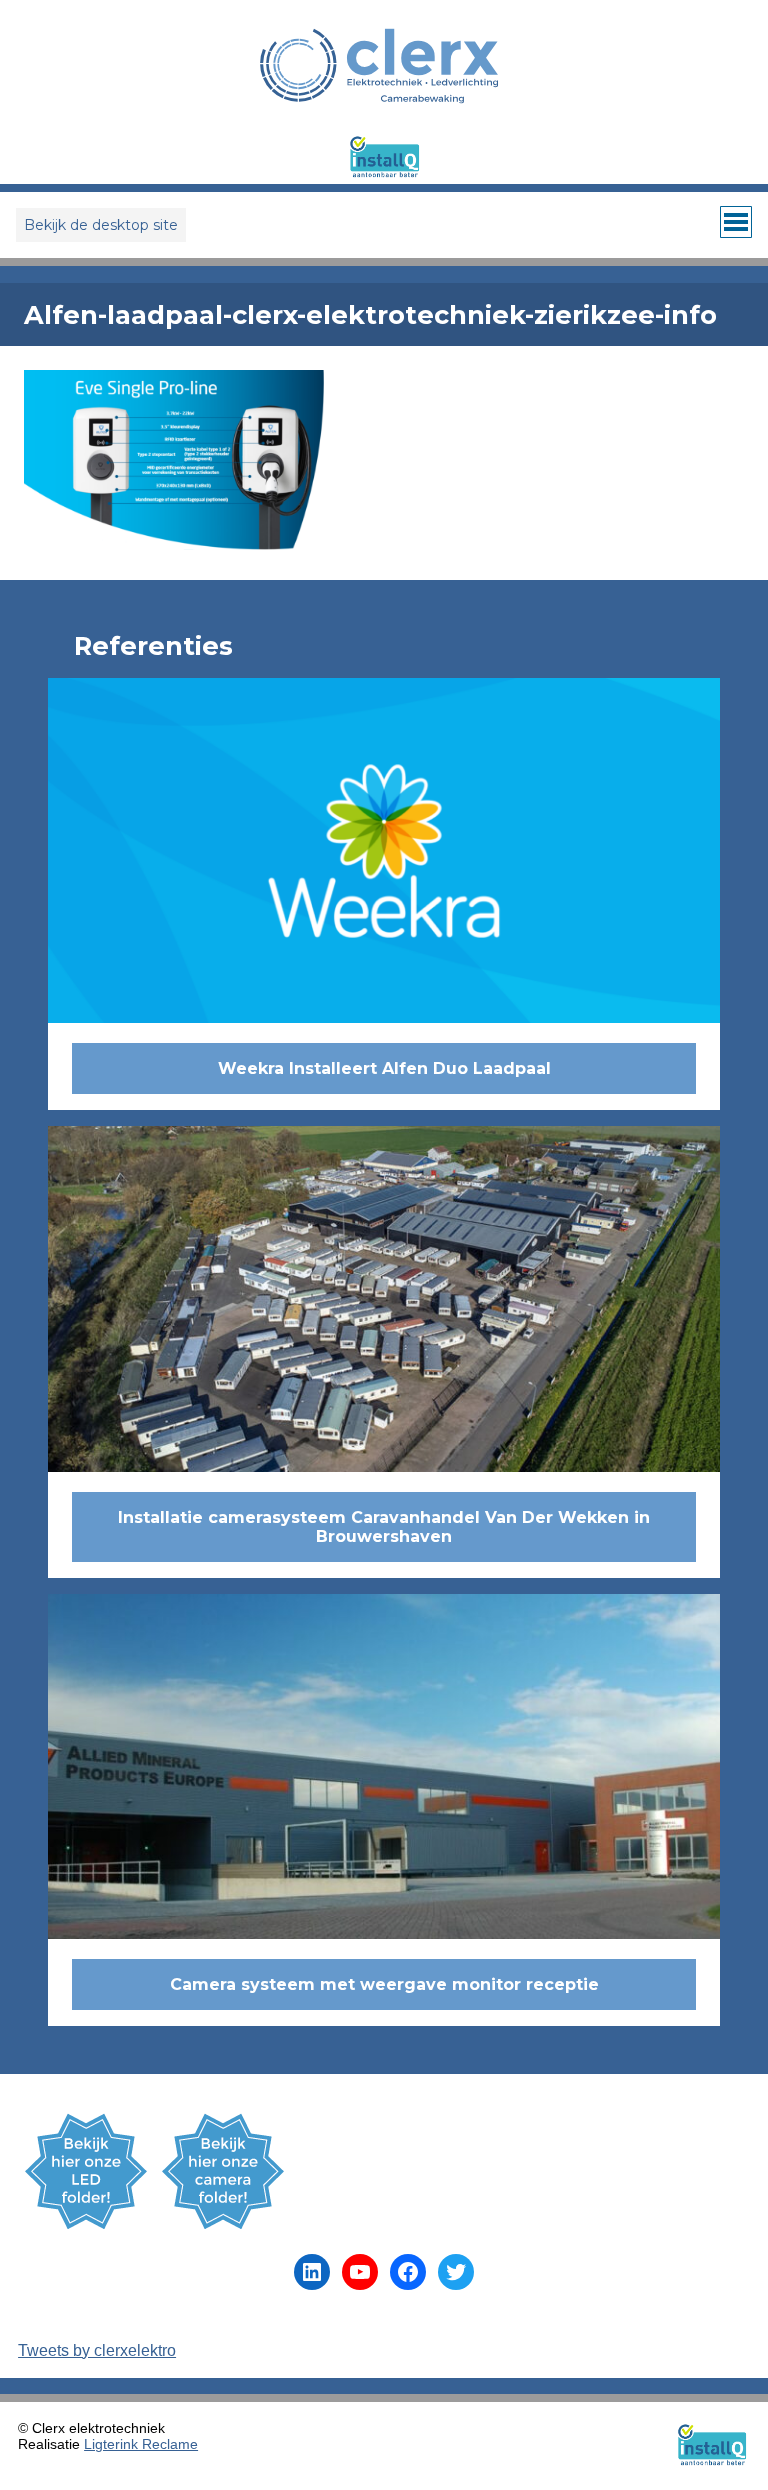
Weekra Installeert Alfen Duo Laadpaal (384, 1068)
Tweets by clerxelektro (97, 2350)
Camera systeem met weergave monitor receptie (384, 1984)
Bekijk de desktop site (101, 225)
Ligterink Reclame (141, 2444)
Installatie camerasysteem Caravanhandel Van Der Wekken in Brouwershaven (384, 1527)
